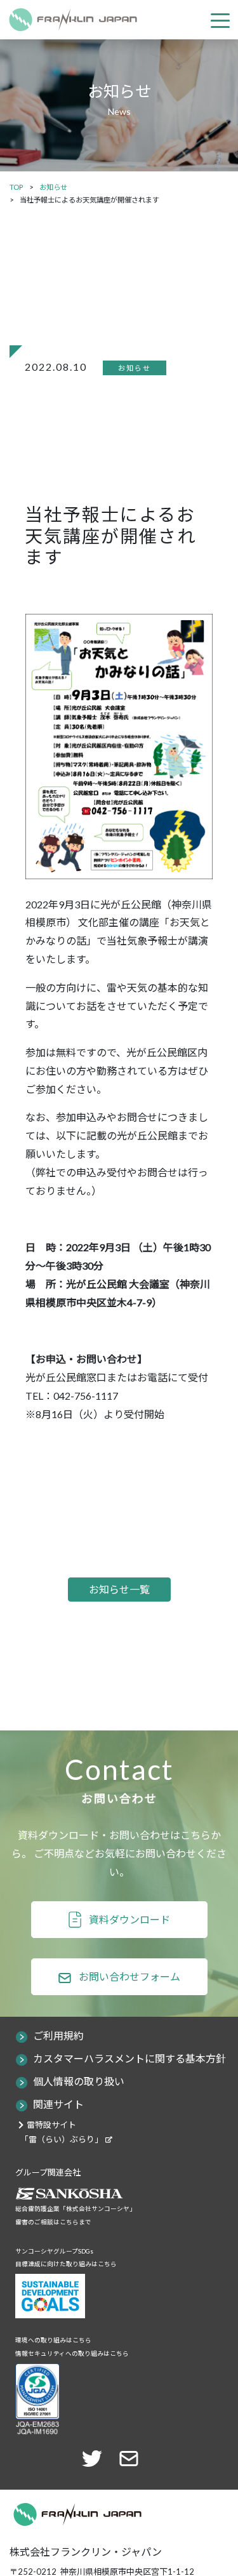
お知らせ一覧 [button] (119, 1589)
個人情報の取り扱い (79, 2081)
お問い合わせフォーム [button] (129, 1976)
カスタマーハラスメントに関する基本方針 (129, 2058)
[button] (133, 2457)
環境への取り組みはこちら (53, 2340)
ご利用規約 (58, 2035)
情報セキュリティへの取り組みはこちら (72, 2354)
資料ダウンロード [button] (129, 1919)
